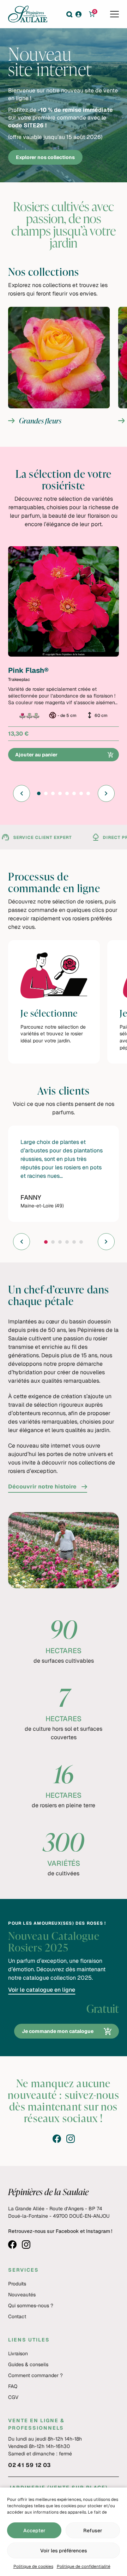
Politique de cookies (33, 2566)
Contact (17, 2316)
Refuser (93, 2531)
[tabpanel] (64, 654)
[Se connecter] (81, 14)
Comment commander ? (35, 2375)
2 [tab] (46, 796)
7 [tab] (81, 796)
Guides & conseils (28, 2364)
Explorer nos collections (45, 157)
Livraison (18, 2353)
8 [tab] (88, 796)
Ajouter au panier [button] (36, 755)
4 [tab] (60, 796)
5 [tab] (67, 796)
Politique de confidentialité (84, 2566)
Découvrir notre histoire (42, 1487)
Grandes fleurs (59, 365)
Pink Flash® (28, 670)
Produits (17, 2284)
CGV (13, 2397)
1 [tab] (38, 796)
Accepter (34, 2531)
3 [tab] (53, 796)
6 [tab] (74, 796)
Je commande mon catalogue (58, 2031)
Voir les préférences (64, 2551)
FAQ (13, 2386)
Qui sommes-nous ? (31, 2306)
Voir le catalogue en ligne (42, 1990)
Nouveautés (22, 2295)
